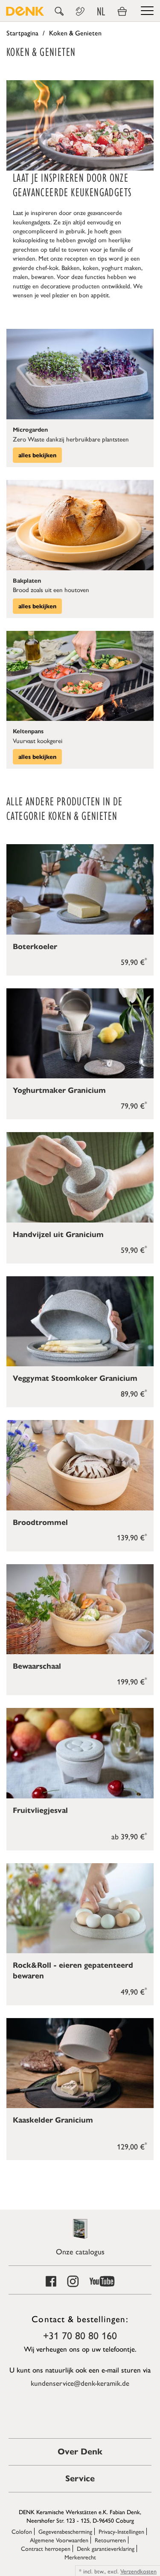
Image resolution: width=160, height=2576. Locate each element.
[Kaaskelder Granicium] (80, 2063)
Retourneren (110, 2540)
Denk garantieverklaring (106, 2548)
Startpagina (22, 33)
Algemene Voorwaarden (59, 2540)
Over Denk (80, 2452)
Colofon (22, 2531)
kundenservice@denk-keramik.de (80, 2383)
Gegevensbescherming (65, 2531)
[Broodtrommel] (80, 1465)
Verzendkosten (138, 2571)
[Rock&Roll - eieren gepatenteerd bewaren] (80, 1908)
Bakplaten (27, 581)
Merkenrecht (80, 2557)
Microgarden (30, 430)
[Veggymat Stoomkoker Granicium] (80, 1321)
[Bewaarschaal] (80, 1609)
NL (101, 12)
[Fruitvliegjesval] (80, 1753)
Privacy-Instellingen (121, 2531)
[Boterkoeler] (80, 889)
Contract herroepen (46, 2548)
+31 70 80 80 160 (80, 2335)
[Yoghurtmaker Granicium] (80, 1033)
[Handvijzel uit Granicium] (80, 1177)
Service (80, 2479)
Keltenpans (28, 731)
